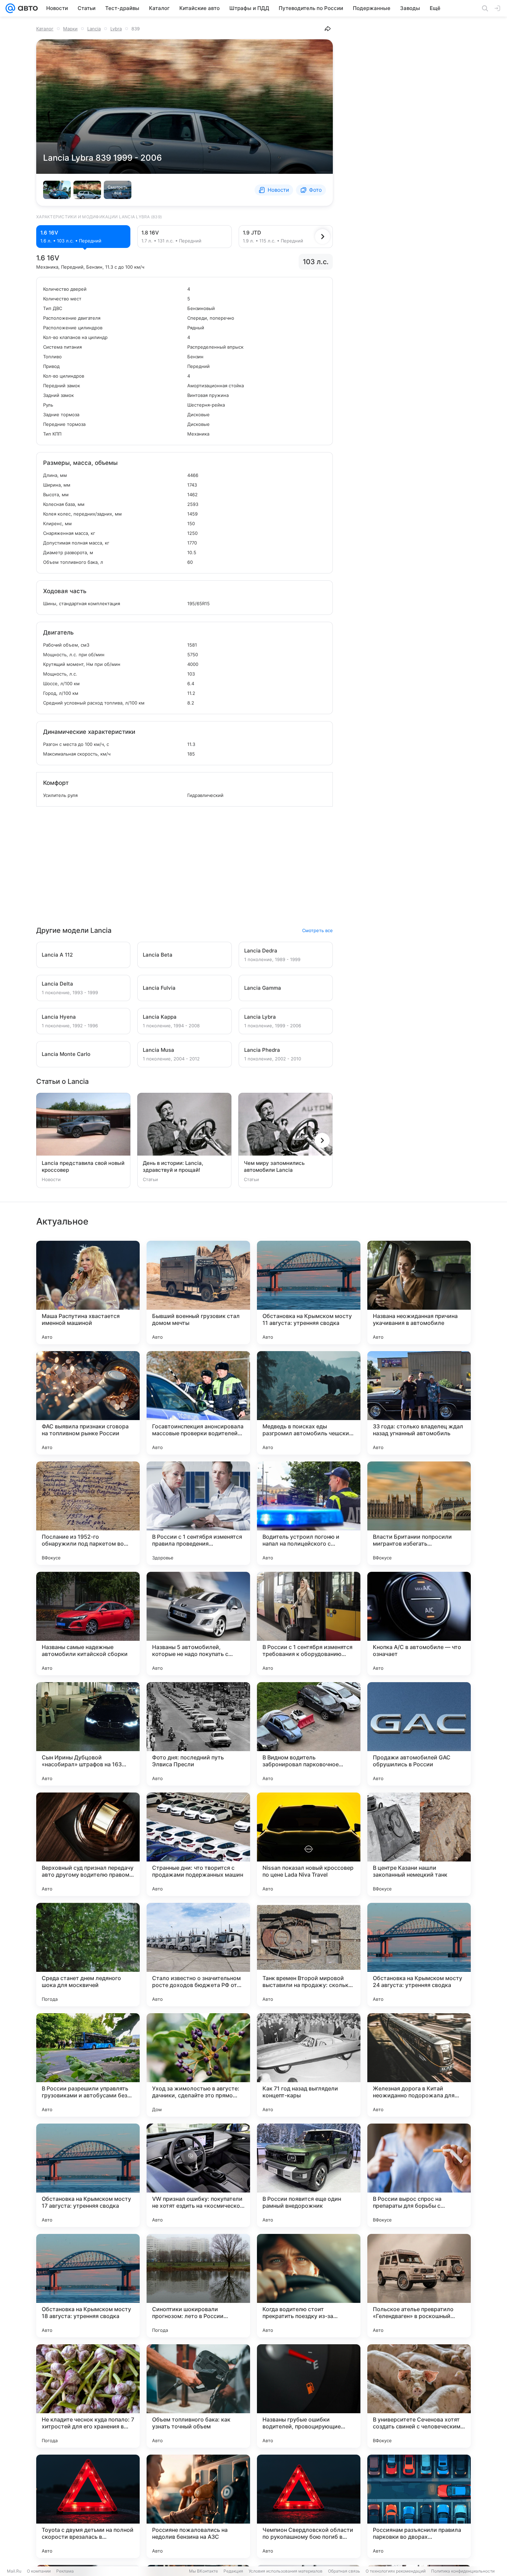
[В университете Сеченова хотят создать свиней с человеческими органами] (419, 2396)
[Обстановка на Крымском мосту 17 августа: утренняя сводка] (88, 2175)
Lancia (94, 29)
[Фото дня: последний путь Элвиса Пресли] (198, 1734)
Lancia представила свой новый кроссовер (83, 1166)
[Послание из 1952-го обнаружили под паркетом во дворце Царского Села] (88, 1513)
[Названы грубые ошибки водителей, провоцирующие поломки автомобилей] (309, 2396)
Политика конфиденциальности (463, 2571)
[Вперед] (322, 237)
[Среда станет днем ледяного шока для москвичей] (88, 1955)
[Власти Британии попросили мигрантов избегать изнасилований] (419, 1513)
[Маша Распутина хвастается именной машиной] (88, 1292)
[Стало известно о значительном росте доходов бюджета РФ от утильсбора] (198, 1955)
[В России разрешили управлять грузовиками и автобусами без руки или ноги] (88, 2065)
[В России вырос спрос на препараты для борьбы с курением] (419, 2175)
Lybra (116, 29)
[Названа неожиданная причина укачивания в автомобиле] (419, 1292)
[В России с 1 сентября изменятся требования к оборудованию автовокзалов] (309, 1624)
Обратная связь (344, 2571)
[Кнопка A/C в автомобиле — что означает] (419, 1624)
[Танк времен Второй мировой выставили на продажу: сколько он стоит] (309, 1955)
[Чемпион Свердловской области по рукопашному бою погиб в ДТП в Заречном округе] (309, 2506)
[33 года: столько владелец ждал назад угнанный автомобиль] (419, 1403)
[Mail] (10, 8)
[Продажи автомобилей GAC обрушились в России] (419, 1734)
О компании (39, 2571)
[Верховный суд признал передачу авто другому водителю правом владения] (88, 1844)
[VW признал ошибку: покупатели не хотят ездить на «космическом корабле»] (198, 2175)
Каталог (45, 29)
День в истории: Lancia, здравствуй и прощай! (173, 1166)
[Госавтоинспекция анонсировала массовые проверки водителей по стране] (198, 1403)
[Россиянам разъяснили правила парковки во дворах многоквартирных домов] (419, 2506)
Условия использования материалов (286, 2571)
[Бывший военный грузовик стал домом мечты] (198, 1292)
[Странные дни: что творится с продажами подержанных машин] (198, 1844)
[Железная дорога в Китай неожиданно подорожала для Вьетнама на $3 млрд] (419, 2065)
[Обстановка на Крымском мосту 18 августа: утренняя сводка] (88, 2286)
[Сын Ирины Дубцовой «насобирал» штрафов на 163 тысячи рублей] (88, 1734)
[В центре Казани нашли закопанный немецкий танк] (419, 1844)
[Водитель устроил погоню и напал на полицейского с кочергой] (309, 1513)
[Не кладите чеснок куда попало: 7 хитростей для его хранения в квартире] (88, 2396)
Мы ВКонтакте (203, 2571)
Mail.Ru (14, 2571)
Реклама (65, 2571)
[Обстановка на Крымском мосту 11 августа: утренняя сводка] (309, 1292)
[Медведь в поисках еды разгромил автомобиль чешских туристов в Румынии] (309, 1403)
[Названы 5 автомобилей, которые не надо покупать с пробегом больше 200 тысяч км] (198, 1624)
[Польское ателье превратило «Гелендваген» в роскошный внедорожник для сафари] (419, 2286)
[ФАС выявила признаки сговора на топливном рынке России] (88, 1403)
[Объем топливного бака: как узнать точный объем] (198, 2396)
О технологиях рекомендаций (396, 2571)
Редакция (233, 2571)
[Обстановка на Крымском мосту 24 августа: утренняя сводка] (419, 1955)
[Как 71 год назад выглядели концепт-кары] (309, 2065)
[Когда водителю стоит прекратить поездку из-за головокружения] (309, 2286)
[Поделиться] (328, 29)
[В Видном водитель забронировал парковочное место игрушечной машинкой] (309, 1734)
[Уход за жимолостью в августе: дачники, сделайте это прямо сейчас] (198, 2065)
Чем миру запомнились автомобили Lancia (274, 1166)
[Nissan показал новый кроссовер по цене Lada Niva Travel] (309, 1844)
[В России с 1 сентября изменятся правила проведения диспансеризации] (198, 1513)
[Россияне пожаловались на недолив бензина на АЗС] (198, 2506)
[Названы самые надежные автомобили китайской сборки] (88, 1624)
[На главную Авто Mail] (27, 8)
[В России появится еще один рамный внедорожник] (309, 2175)
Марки (70, 29)
